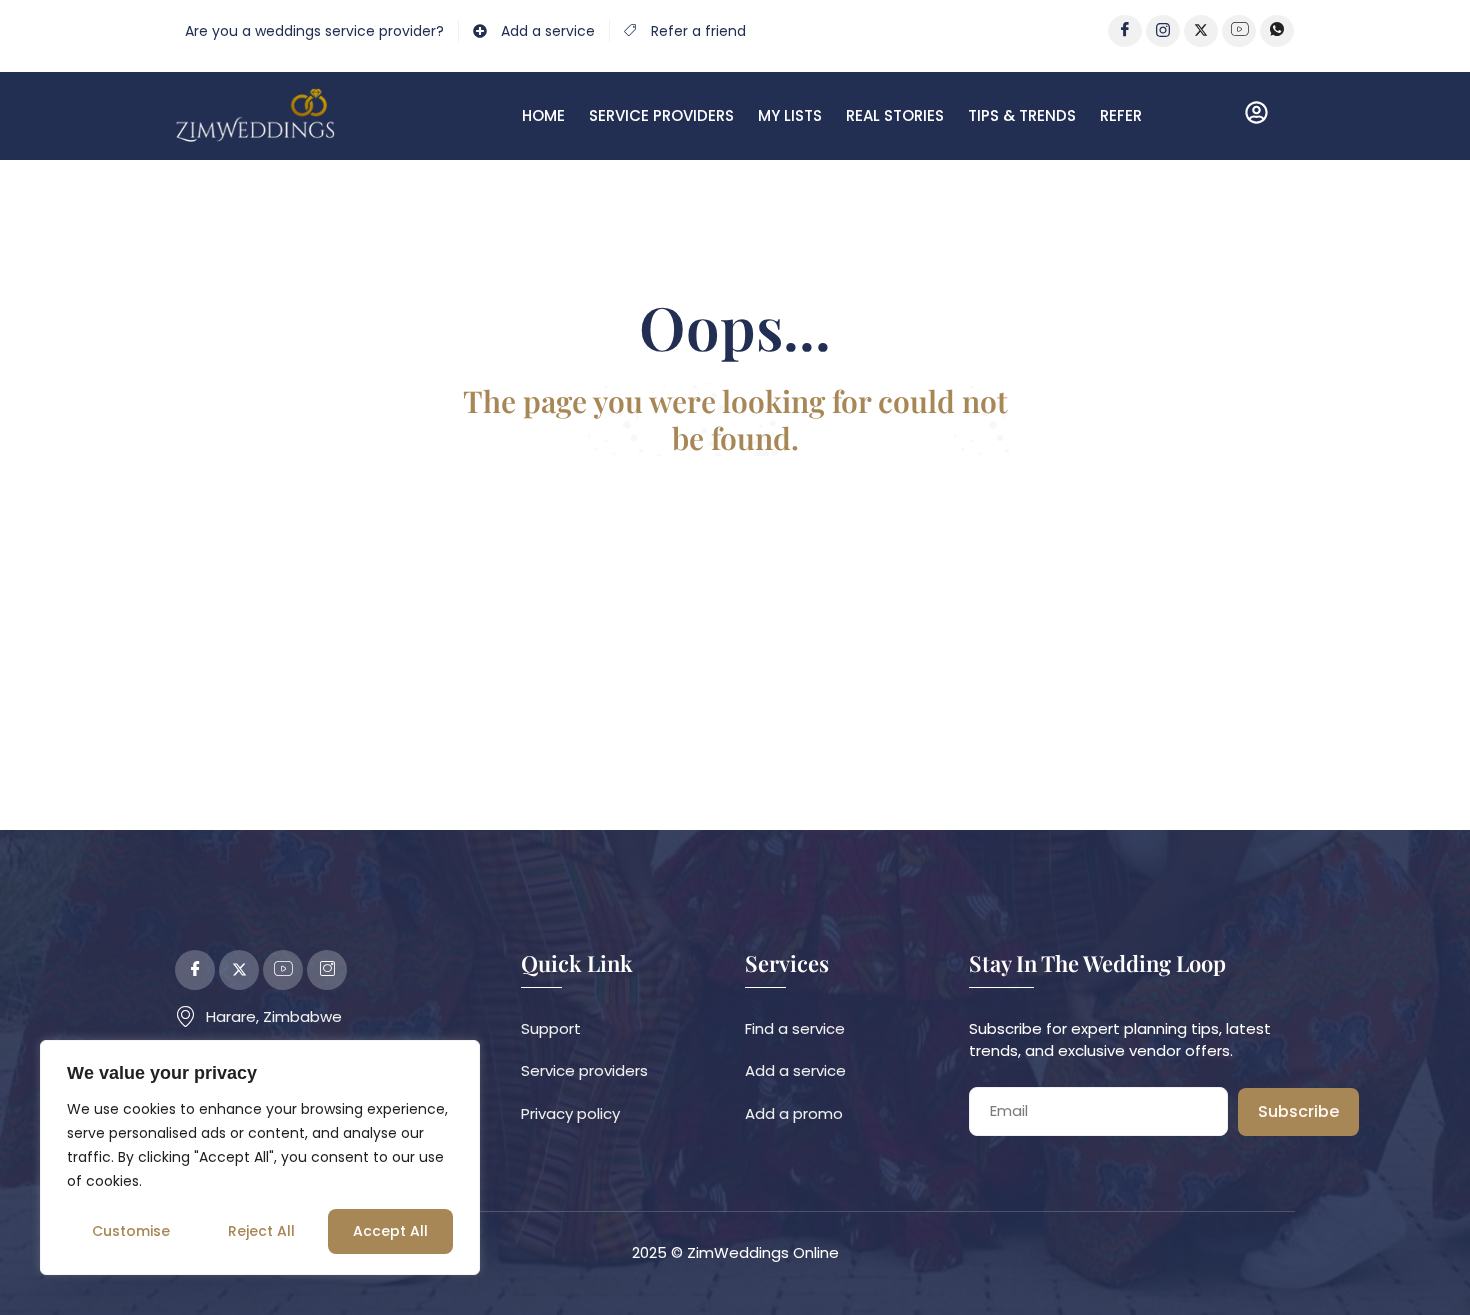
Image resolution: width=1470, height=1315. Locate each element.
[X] (1201, 31)
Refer (1121, 116)
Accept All (390, 1231)
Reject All (261, 1231)
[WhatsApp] (1277, 31)
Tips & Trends (1022, 116)
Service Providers (661, 116)
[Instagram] (1163, 31)
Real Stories (895, 116)
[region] (260, 1157)
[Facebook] (1125, 31)
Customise (131, 1231)
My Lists (790, 116)
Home (543, 116)
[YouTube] (1239, 31)
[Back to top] (1425, 1270)
